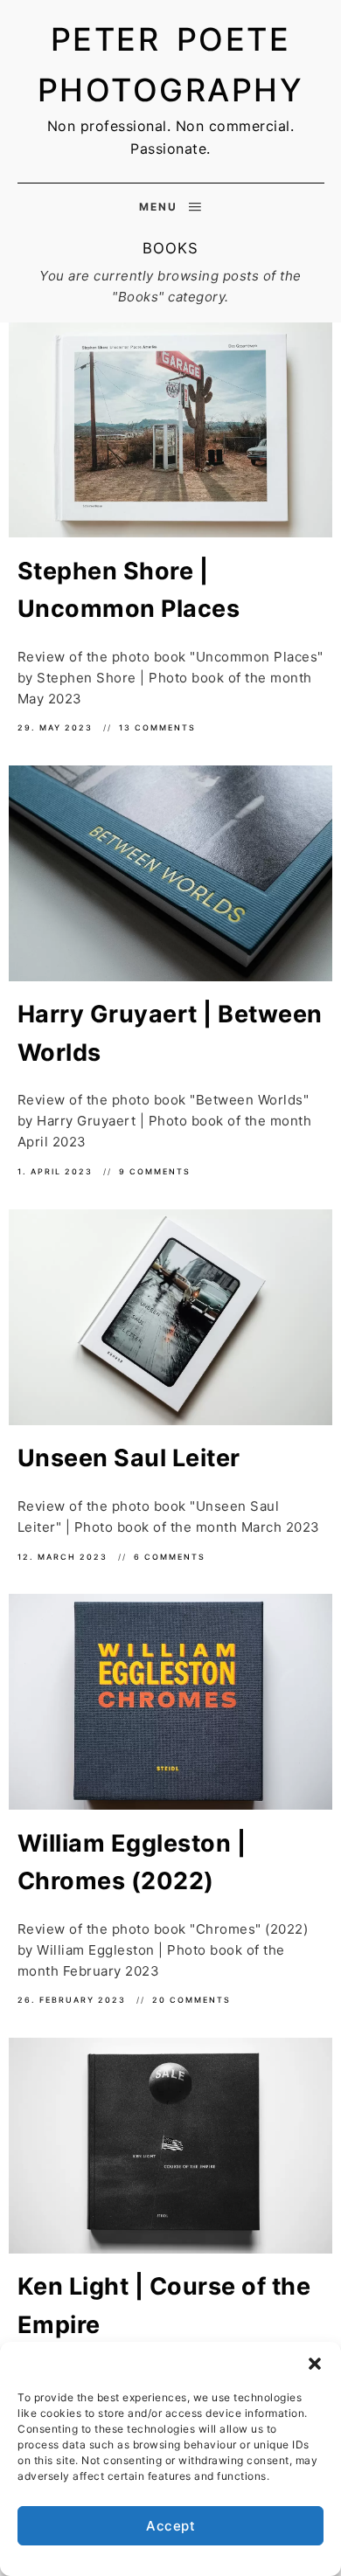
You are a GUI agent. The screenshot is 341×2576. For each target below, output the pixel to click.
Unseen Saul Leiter (129, 1458)
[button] (315, 2364)
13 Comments (157, 727)
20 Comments (191, 2000)
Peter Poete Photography (171, 65)
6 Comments (170, 1557)
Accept (170, 2526)
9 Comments (155, 1171)
